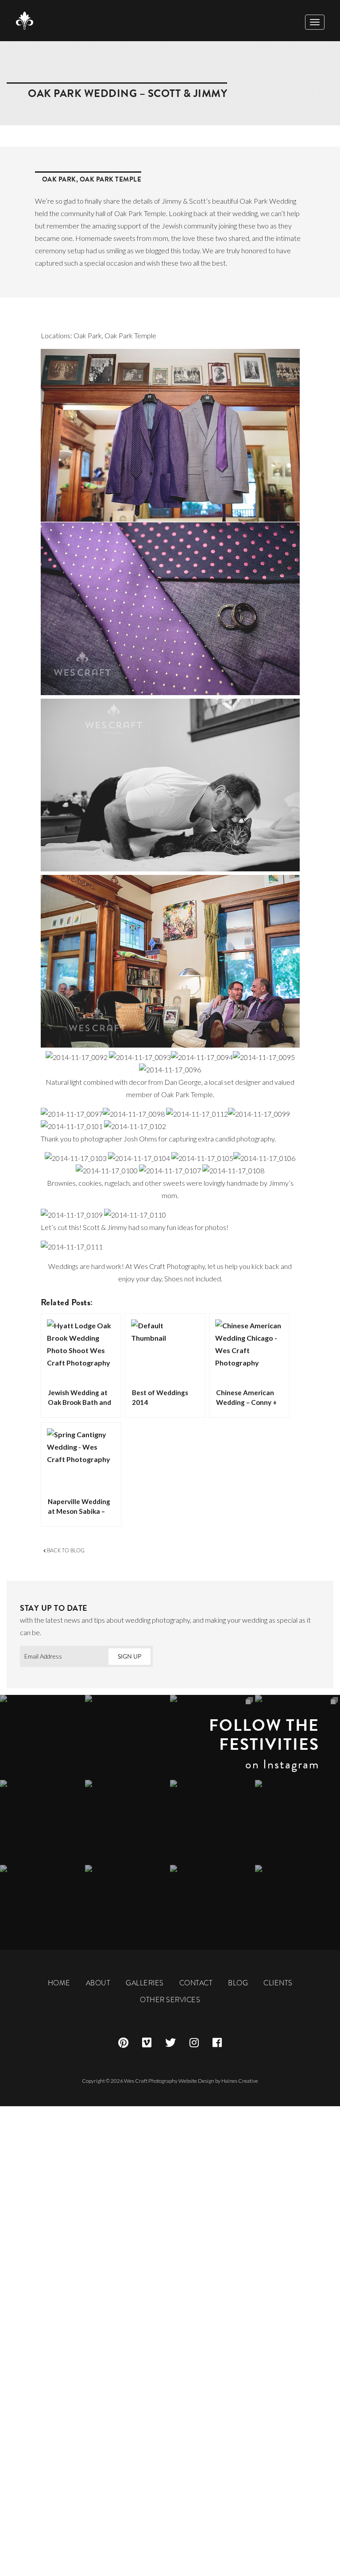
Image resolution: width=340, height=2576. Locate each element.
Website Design (196, 2081)
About (98, 1983)
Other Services (170, 2000)
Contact (196, 1983)
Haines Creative (240, 2081)
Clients (278, 1983)
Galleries (145, 1983)
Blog (238, 1983)
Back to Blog (65, 1551)
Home (59, 1983)
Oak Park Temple (111, 179)
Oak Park (59, 179)
